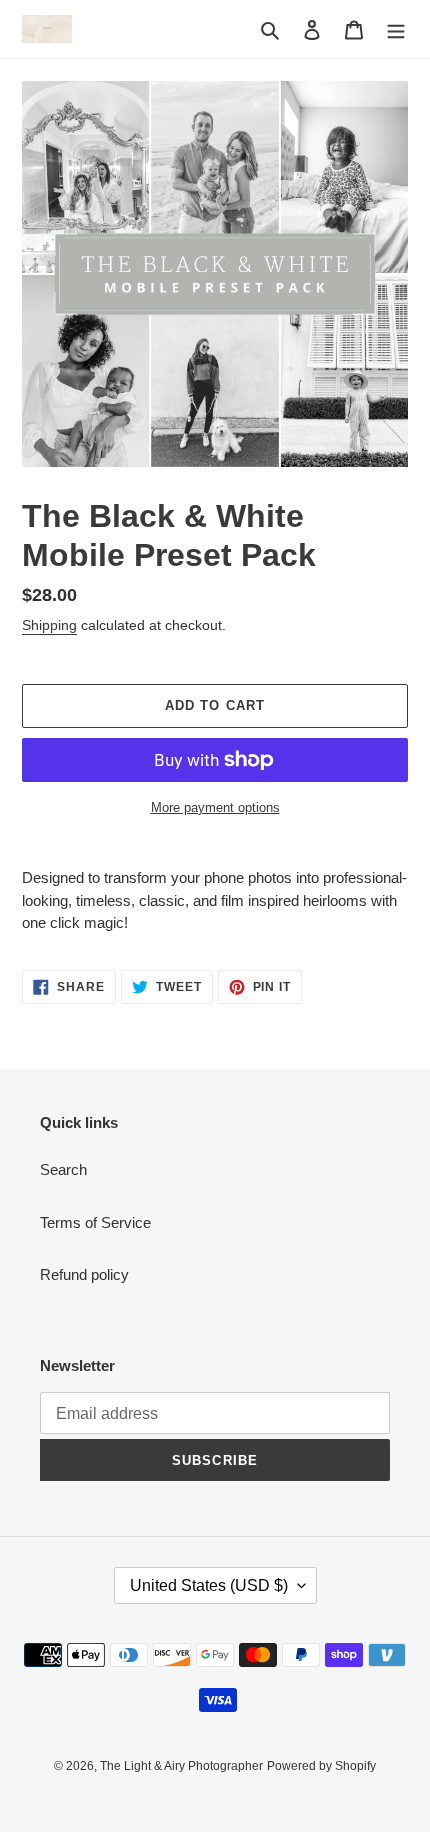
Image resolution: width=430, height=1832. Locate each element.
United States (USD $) (209, 1585)
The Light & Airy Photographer (181, 1766)
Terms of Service (95, 1222)
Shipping (49, 625)
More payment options (215, 807)
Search (63, 1169)
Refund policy (84, 1274)
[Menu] (396, 29)
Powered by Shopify (321, 1766)
